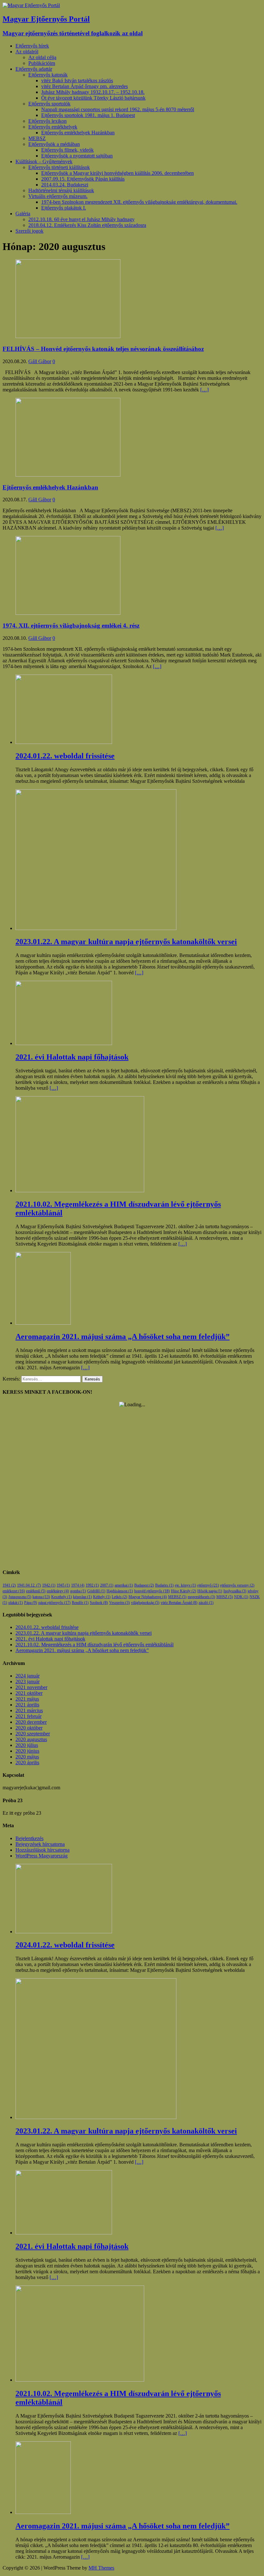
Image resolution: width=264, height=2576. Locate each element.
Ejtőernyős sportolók (49, 104)
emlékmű (36, 1591)
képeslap (82, 1597)
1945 (63, 1585)
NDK (241, 1597)
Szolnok (99, 1603)
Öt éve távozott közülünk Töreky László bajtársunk (93, 98)
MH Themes (101, 2568)
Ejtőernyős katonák (48, 75)
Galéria (23, 214)
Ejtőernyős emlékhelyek (53, 127)
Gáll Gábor (40, 361)
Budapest (144, 1585)
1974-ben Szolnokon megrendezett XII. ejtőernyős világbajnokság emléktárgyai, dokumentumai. (139, 202)
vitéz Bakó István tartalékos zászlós (77, 80)
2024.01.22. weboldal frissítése (47, 1627)
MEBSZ (37, 138)
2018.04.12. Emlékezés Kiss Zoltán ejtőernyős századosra (87, 225)
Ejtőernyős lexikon (47, 121)
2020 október (29, 1728)
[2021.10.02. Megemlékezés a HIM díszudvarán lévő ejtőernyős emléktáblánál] (80, 1190)
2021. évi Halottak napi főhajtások (50, 1639)
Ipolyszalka (235, 1591)
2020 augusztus (31, 1739)
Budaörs (164, 1585)
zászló (206, 1603)
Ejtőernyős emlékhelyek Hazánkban (78, 133)
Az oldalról (27, 52)
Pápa (31, 1603)
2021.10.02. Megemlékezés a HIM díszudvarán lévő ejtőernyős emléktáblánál (94, 1645)
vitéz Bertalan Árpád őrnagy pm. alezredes (85, 86)
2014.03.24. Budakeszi (65, 185)
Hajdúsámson (120, 1591)
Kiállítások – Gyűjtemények (44, 161)
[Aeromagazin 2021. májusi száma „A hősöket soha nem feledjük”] (43, 1323)
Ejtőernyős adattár (34, 69)
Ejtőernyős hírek (32, 46)
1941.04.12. (29, 1585)
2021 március (29, 1710)
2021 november (31, 1687)
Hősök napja (210, 1591)
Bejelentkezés (29, 1838)
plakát (16, 1603)
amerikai (124, 1585)
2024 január (28, 1676)
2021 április (27, 1705)
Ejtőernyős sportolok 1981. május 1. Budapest (88, 115)
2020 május (27, 1757)
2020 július (27, 1745)
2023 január (28, 1682)
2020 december (31, 1722)
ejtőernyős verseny (237, 1585)
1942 (49, 1585)
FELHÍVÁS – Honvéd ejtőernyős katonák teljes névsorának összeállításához (103, 349)
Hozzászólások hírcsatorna (42, 1850)
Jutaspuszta (20, 1597)
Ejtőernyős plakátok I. (64, 208)
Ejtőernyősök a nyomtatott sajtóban (77, 156)
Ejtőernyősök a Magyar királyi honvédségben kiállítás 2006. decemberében (118, 173)
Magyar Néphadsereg (148, 1597)
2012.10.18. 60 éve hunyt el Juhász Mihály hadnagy (81, 219)
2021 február (28, 1716)
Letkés (119, 1597)
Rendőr (80, 1603)
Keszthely (61, 1597)
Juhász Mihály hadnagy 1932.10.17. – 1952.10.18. (93, 92)
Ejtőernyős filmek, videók (67, 150)
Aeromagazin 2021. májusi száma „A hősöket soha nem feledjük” (82, 1650)
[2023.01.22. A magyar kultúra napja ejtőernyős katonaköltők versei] (96, 928)
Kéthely (102, 1597)
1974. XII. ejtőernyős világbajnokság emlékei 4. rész (71, 626)
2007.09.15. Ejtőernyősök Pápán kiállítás (83, 179)
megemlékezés (201, 1597)
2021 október (29, 1693)
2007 (107, 1585)
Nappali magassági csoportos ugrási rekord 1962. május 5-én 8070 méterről (118, 109)
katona (41, 1597)
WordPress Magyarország (42, 1856)
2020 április (27, 1762)
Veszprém (119, 1603)
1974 (78, 1585)
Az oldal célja (42, 57)
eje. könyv (185, 1585)
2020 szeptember (33, 1734)
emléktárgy (58, 1591)
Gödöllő (96, 1591)
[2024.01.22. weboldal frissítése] (64, 742)
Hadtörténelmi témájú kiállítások (61, 190)
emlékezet (14, 1591)
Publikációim (42, 63)
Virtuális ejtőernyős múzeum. (58, 196)
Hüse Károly (184, 1591)
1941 (9, 1585)
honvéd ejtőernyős (152, 1591)
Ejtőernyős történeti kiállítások (59, 167)
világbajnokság (145, 1603)
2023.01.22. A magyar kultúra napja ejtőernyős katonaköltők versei (84, 1633)
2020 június (27, 1751)
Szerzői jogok (29, 231)
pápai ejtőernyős (54, 1603)
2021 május (27, 1699)
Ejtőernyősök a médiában (54, 144)
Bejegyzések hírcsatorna (40, 1844)
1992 (92, 1585)
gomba (78, 1591)
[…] (204, 390)
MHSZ (225, 1597)
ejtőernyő (208, 1585)
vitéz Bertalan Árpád (179, 1603)
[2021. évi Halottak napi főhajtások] (64, 1043)
